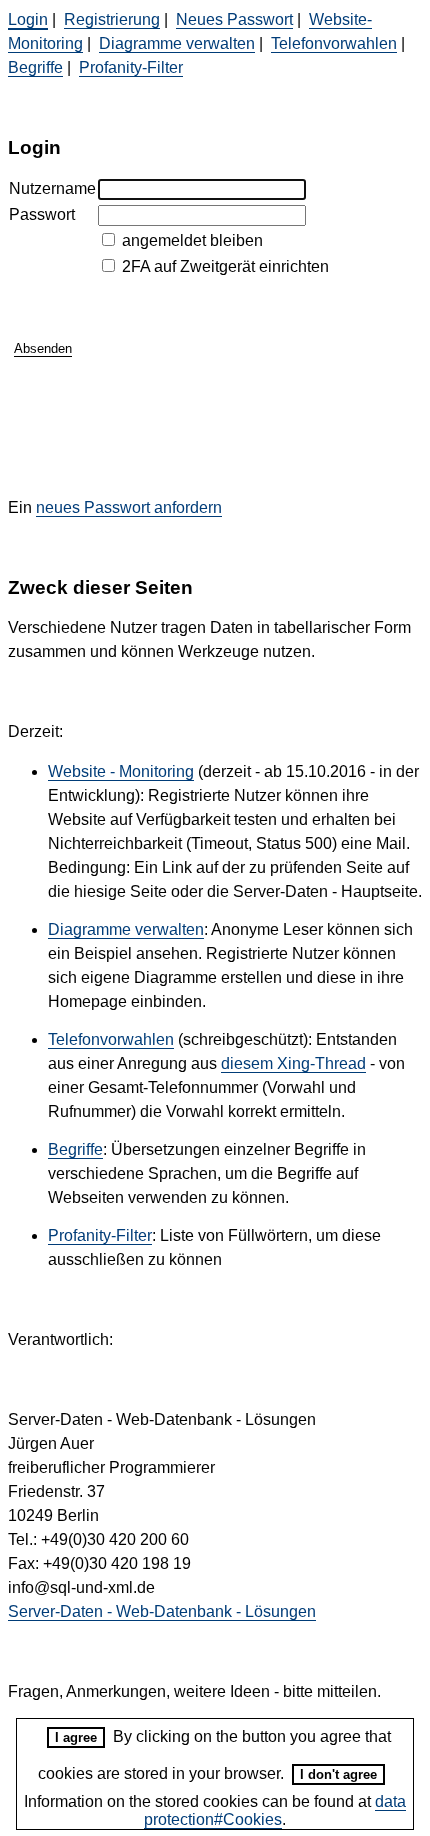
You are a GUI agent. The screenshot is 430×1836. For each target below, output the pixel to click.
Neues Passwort (234, 19)
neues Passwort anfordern (129, 507)
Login (28, 19)
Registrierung (112, 19)
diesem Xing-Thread (293, 1063)
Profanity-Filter (131, 67)
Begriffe (35, 67)
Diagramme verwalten (177, 43)
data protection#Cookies (275, 1810)
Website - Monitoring (121, 771)
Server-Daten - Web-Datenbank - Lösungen (162, 1611)
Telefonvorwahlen (334, 43)
